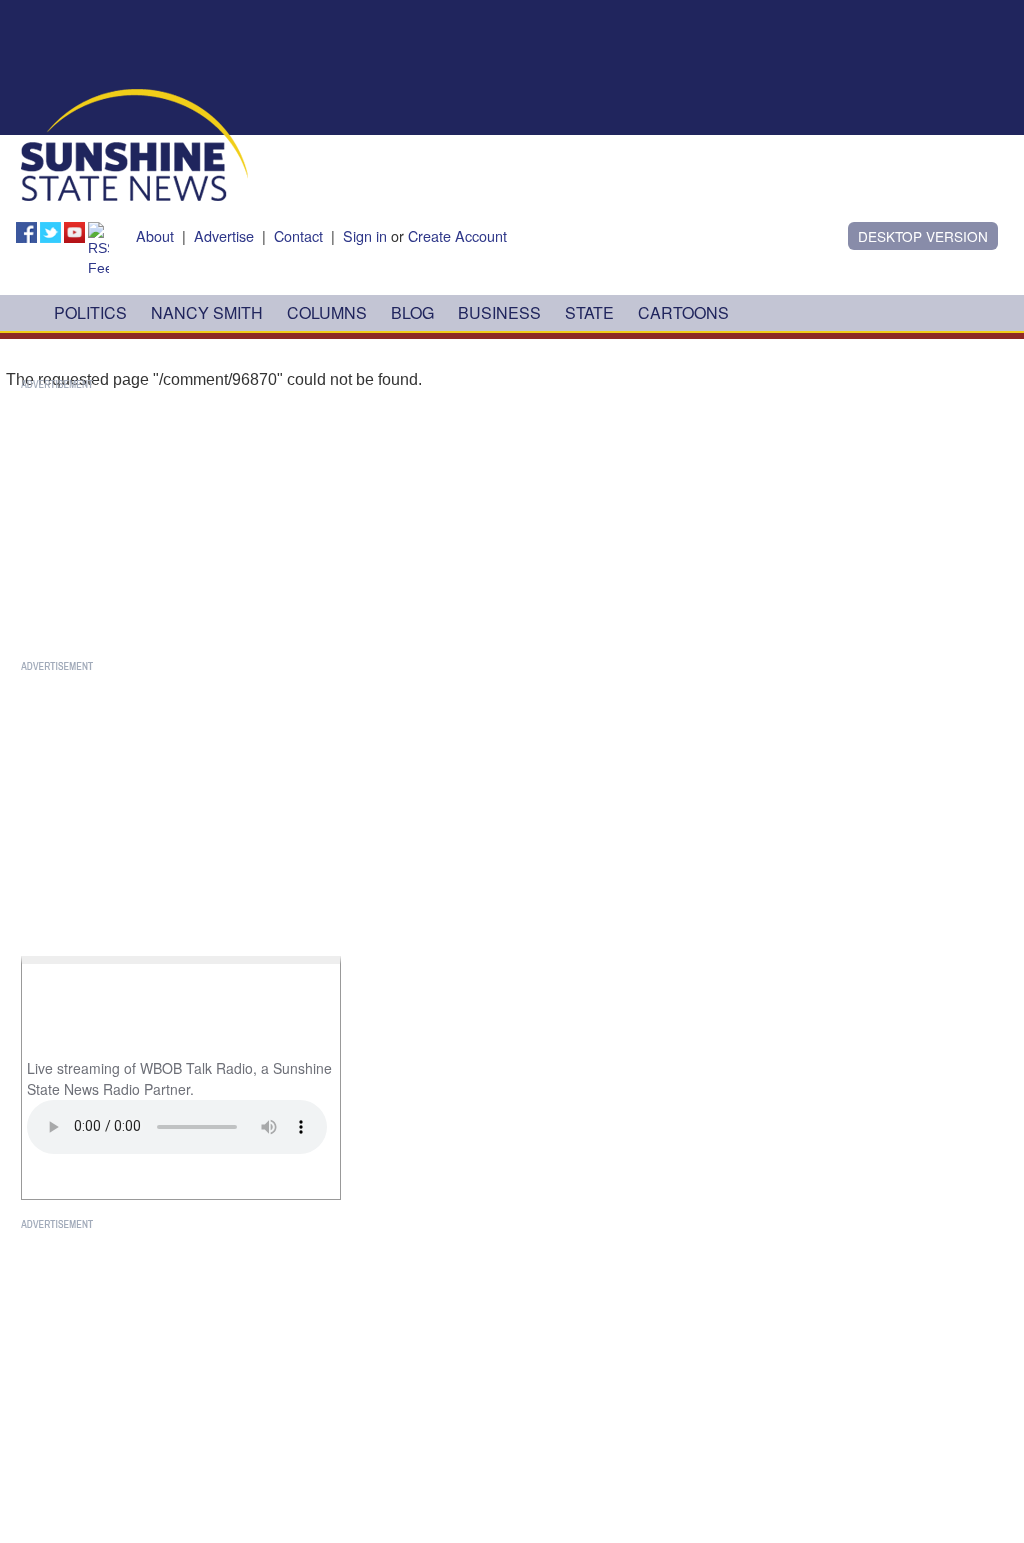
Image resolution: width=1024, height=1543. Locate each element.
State (589, 312)
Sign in (365, 235)
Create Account (457, 235)
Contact (298, 235)
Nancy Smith (207, 312)
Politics (90, 312)
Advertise (224, 235)
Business (499, 312)
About (155, 235)
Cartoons (683, 312)
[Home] (134, 143)
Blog (412, 312)
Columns (327, 312)
